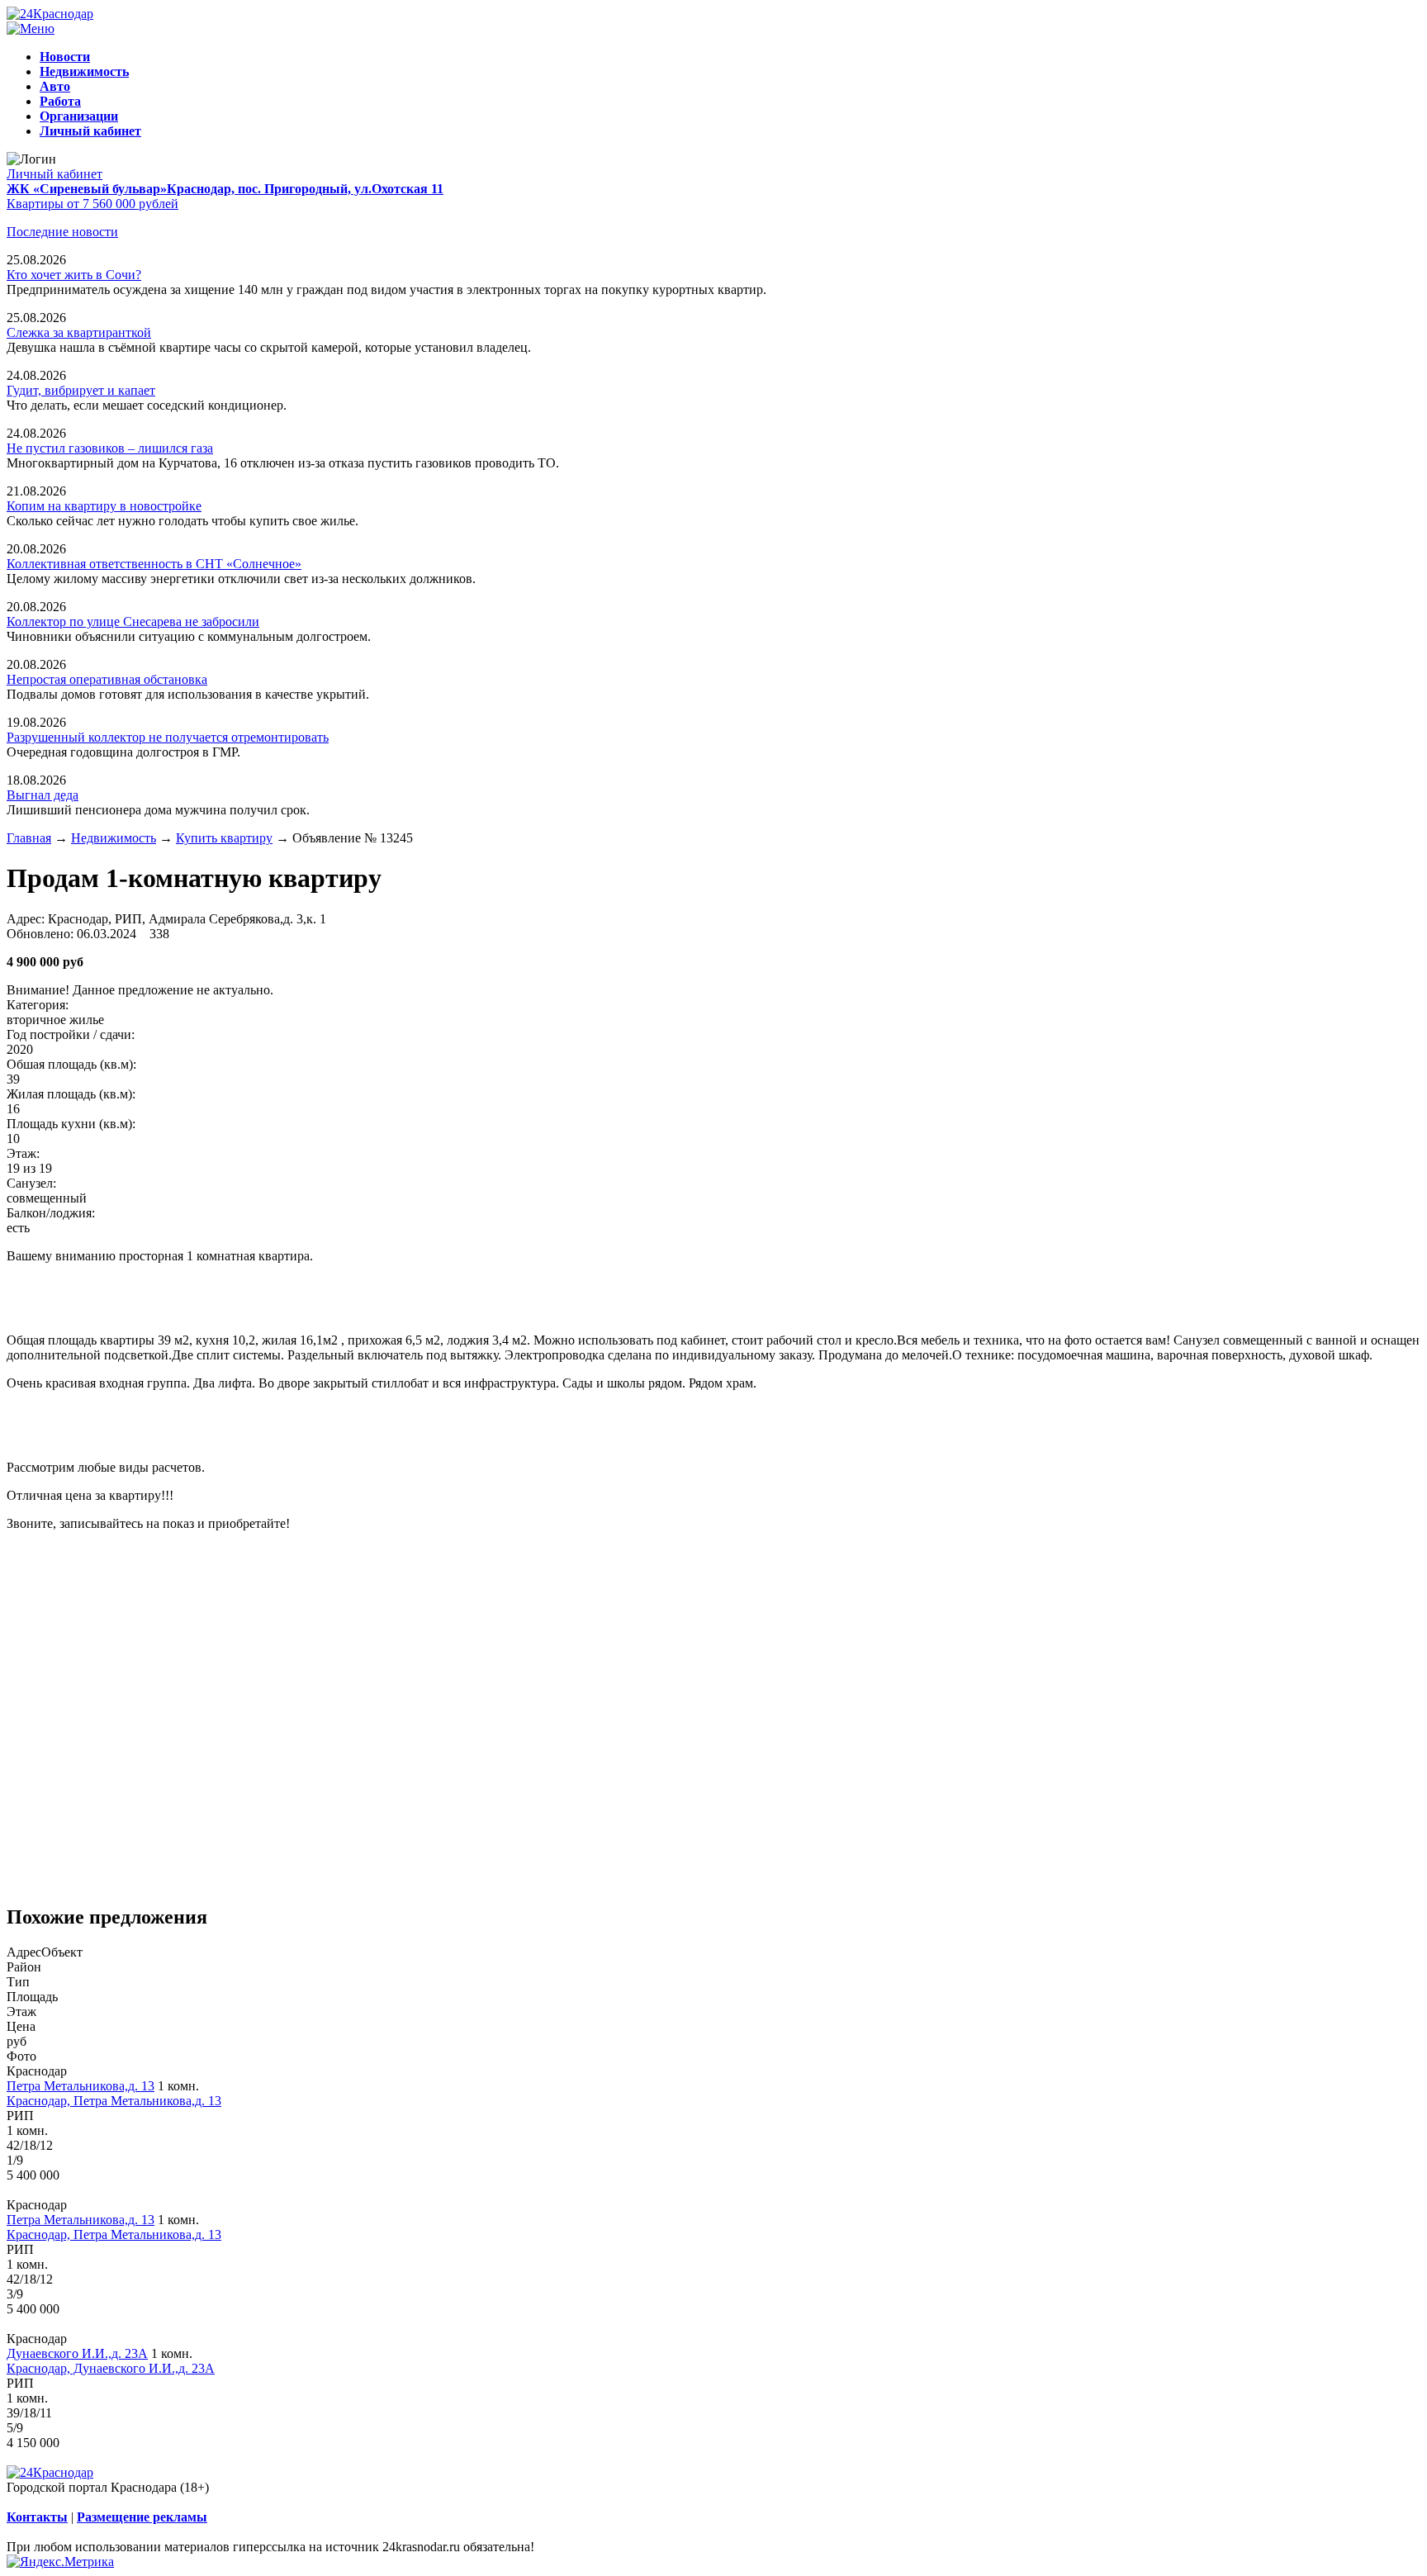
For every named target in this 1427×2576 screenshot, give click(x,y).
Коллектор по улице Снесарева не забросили (133, 621)
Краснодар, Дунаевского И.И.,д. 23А (111, 2368)
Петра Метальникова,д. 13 (81, 2086)
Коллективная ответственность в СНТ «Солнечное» (154, 564)
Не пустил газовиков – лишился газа (110, 448)
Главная (29, 838)
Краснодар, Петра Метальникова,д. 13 (114, 2101)
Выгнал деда (43, 795)
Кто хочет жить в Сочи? (74, 275)
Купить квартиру (224, 838)
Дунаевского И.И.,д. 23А (77, 2353)
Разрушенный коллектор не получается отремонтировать (168, 737)
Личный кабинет (55, 174)
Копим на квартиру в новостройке (104, 506)
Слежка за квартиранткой (79, 332)
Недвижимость (114, 838)
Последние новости (62, 232)
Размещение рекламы (142, 2517)
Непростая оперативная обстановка (107, 679)
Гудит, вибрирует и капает (81, 390)
